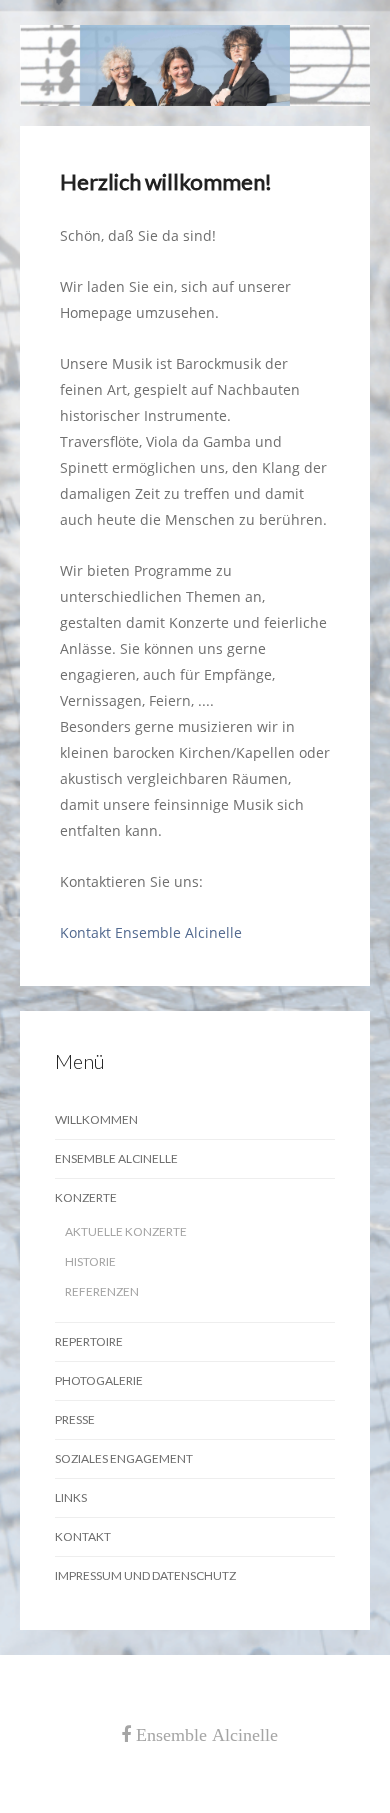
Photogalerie (99, 1380)
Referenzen (102, 1291)
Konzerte (86, 1197)
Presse (75, 1419)
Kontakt (83, 1536)
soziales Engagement (124, 1458)
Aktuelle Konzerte (126, 1231)
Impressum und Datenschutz (145, 1575)
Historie (90, 1261)
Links (71, 1497)
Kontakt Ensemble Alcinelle (151, 932)
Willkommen (96, 1119)
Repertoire (89, 1341)
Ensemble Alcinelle (116, 1158)
